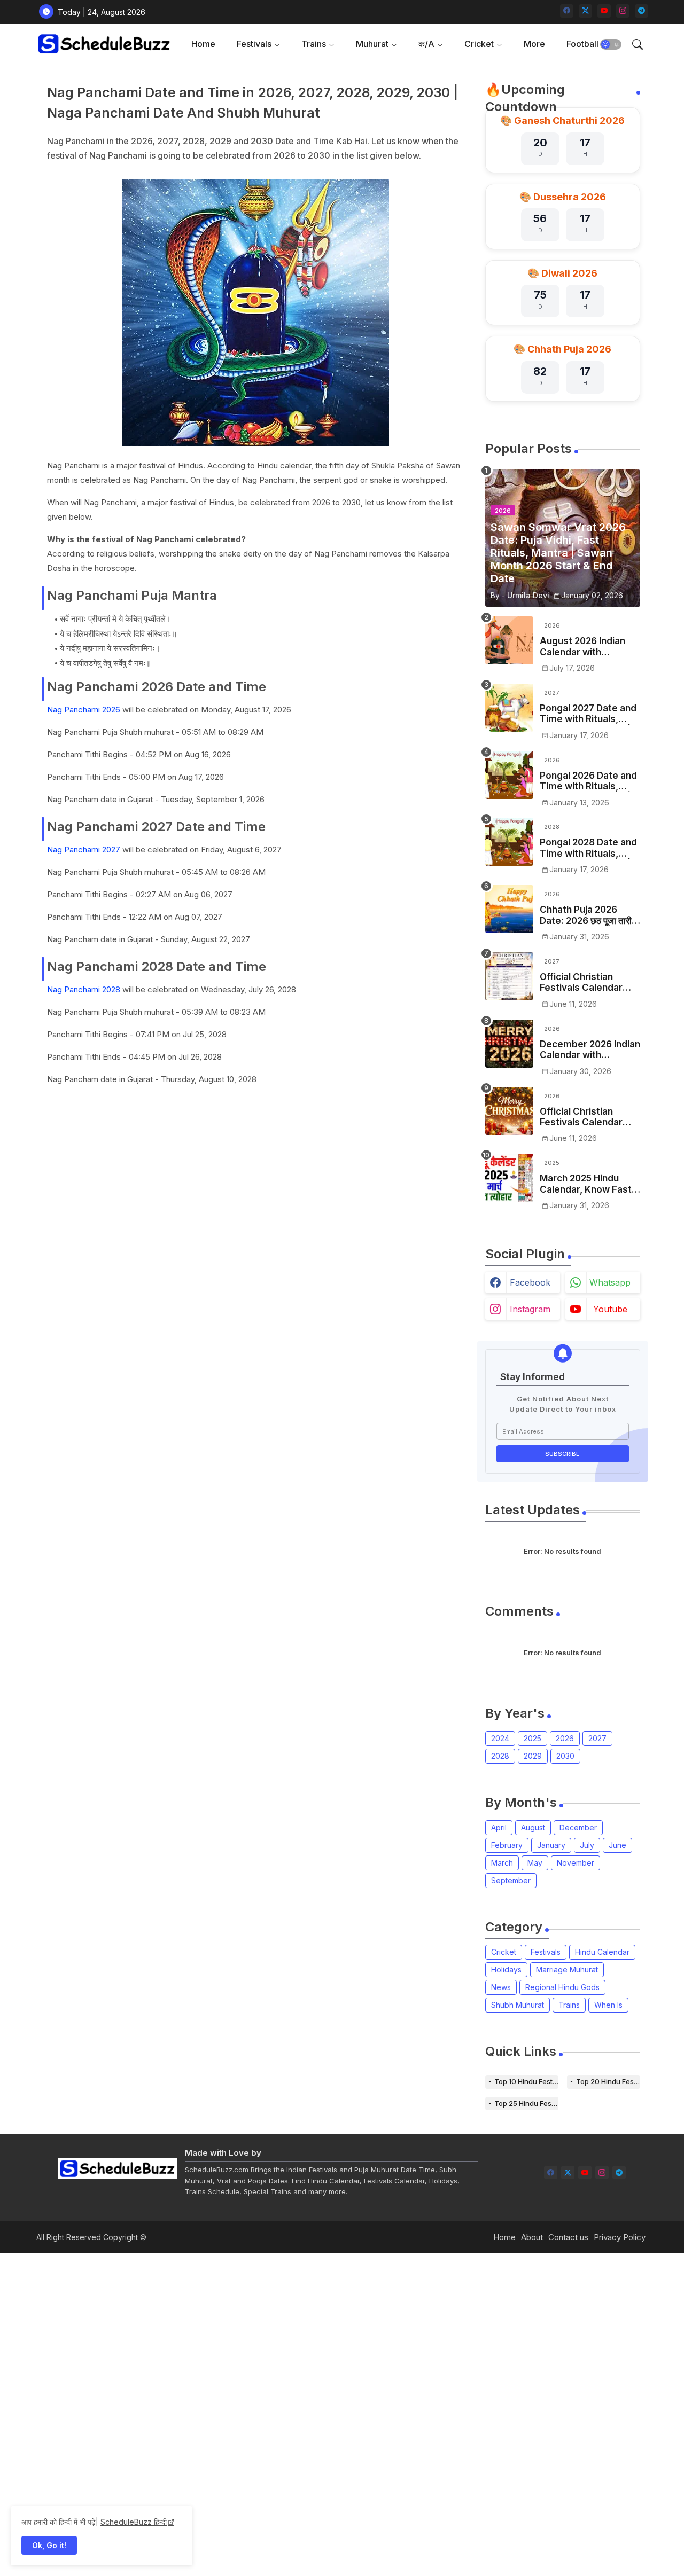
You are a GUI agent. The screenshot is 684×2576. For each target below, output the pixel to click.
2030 (565, 1756)
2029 (533, 1756)
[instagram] (623, 11)
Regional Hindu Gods (562, 1987)
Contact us (568, 2237)
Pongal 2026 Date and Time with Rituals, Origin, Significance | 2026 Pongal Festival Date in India (588, 781)
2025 (533, 1738)
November (576, 1863)
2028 (500, 1756)
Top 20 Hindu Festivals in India (608, 2081)
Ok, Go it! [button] (49, 2545)
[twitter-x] (585, 11)
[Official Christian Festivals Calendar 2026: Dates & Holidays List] (509, 1111)
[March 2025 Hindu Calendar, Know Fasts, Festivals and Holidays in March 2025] (509, 1178)
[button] (611, 44)
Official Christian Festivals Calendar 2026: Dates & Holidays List (581, 1117)
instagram (530, 1309)
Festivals (254, 44)
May (535, 1863)
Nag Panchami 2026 (84, 710)
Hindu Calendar (602, 1952)
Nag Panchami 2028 (84, 989)
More (534, 44)
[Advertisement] (321, 2414)
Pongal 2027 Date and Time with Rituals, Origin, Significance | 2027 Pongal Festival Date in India (588, 714)
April (499, 1827)
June (617, 1845)
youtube (610, 1309)
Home (203, 44)
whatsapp (610, 1282)
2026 (565, 1738)
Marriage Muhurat (567, 1970)
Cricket (479, 44)
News (501, 1987)
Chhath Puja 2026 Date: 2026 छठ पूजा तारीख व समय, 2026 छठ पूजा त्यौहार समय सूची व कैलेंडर (589, 915)
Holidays (506, 1970)
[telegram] (642, 11)
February (507, 1845)
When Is (608, 2005)
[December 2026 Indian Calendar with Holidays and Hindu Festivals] (509, 1044)
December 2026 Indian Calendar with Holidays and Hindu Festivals (590, 1050)
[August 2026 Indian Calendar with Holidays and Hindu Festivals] (509, 640)
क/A (426, 44)
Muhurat (372, 44)
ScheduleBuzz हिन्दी (134, 2522)
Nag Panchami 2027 (84, 849)
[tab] (203, 44)
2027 (597, 1738)
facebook (530, 1282)
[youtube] (604, 11)
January (551, 1845)
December (578, 1827)
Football (582, 44)
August (533, 1827)
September (511, 1880)
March (502, 1863)
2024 (500, 1738)
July (587, 1845)
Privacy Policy (620, 2237)
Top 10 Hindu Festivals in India (526, 2081)
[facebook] (567, 11)
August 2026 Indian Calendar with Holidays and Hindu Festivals (582, 647)
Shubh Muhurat (518, 2005)
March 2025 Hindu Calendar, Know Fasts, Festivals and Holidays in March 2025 (590, 1184)
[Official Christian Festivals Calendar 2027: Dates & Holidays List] (509, 976)
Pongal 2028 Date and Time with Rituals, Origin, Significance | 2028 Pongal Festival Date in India (588, 848)
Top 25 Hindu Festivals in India (526, 2103)
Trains (314, 44)
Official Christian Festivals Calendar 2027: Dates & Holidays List (581, 982)
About (532, 2237)
